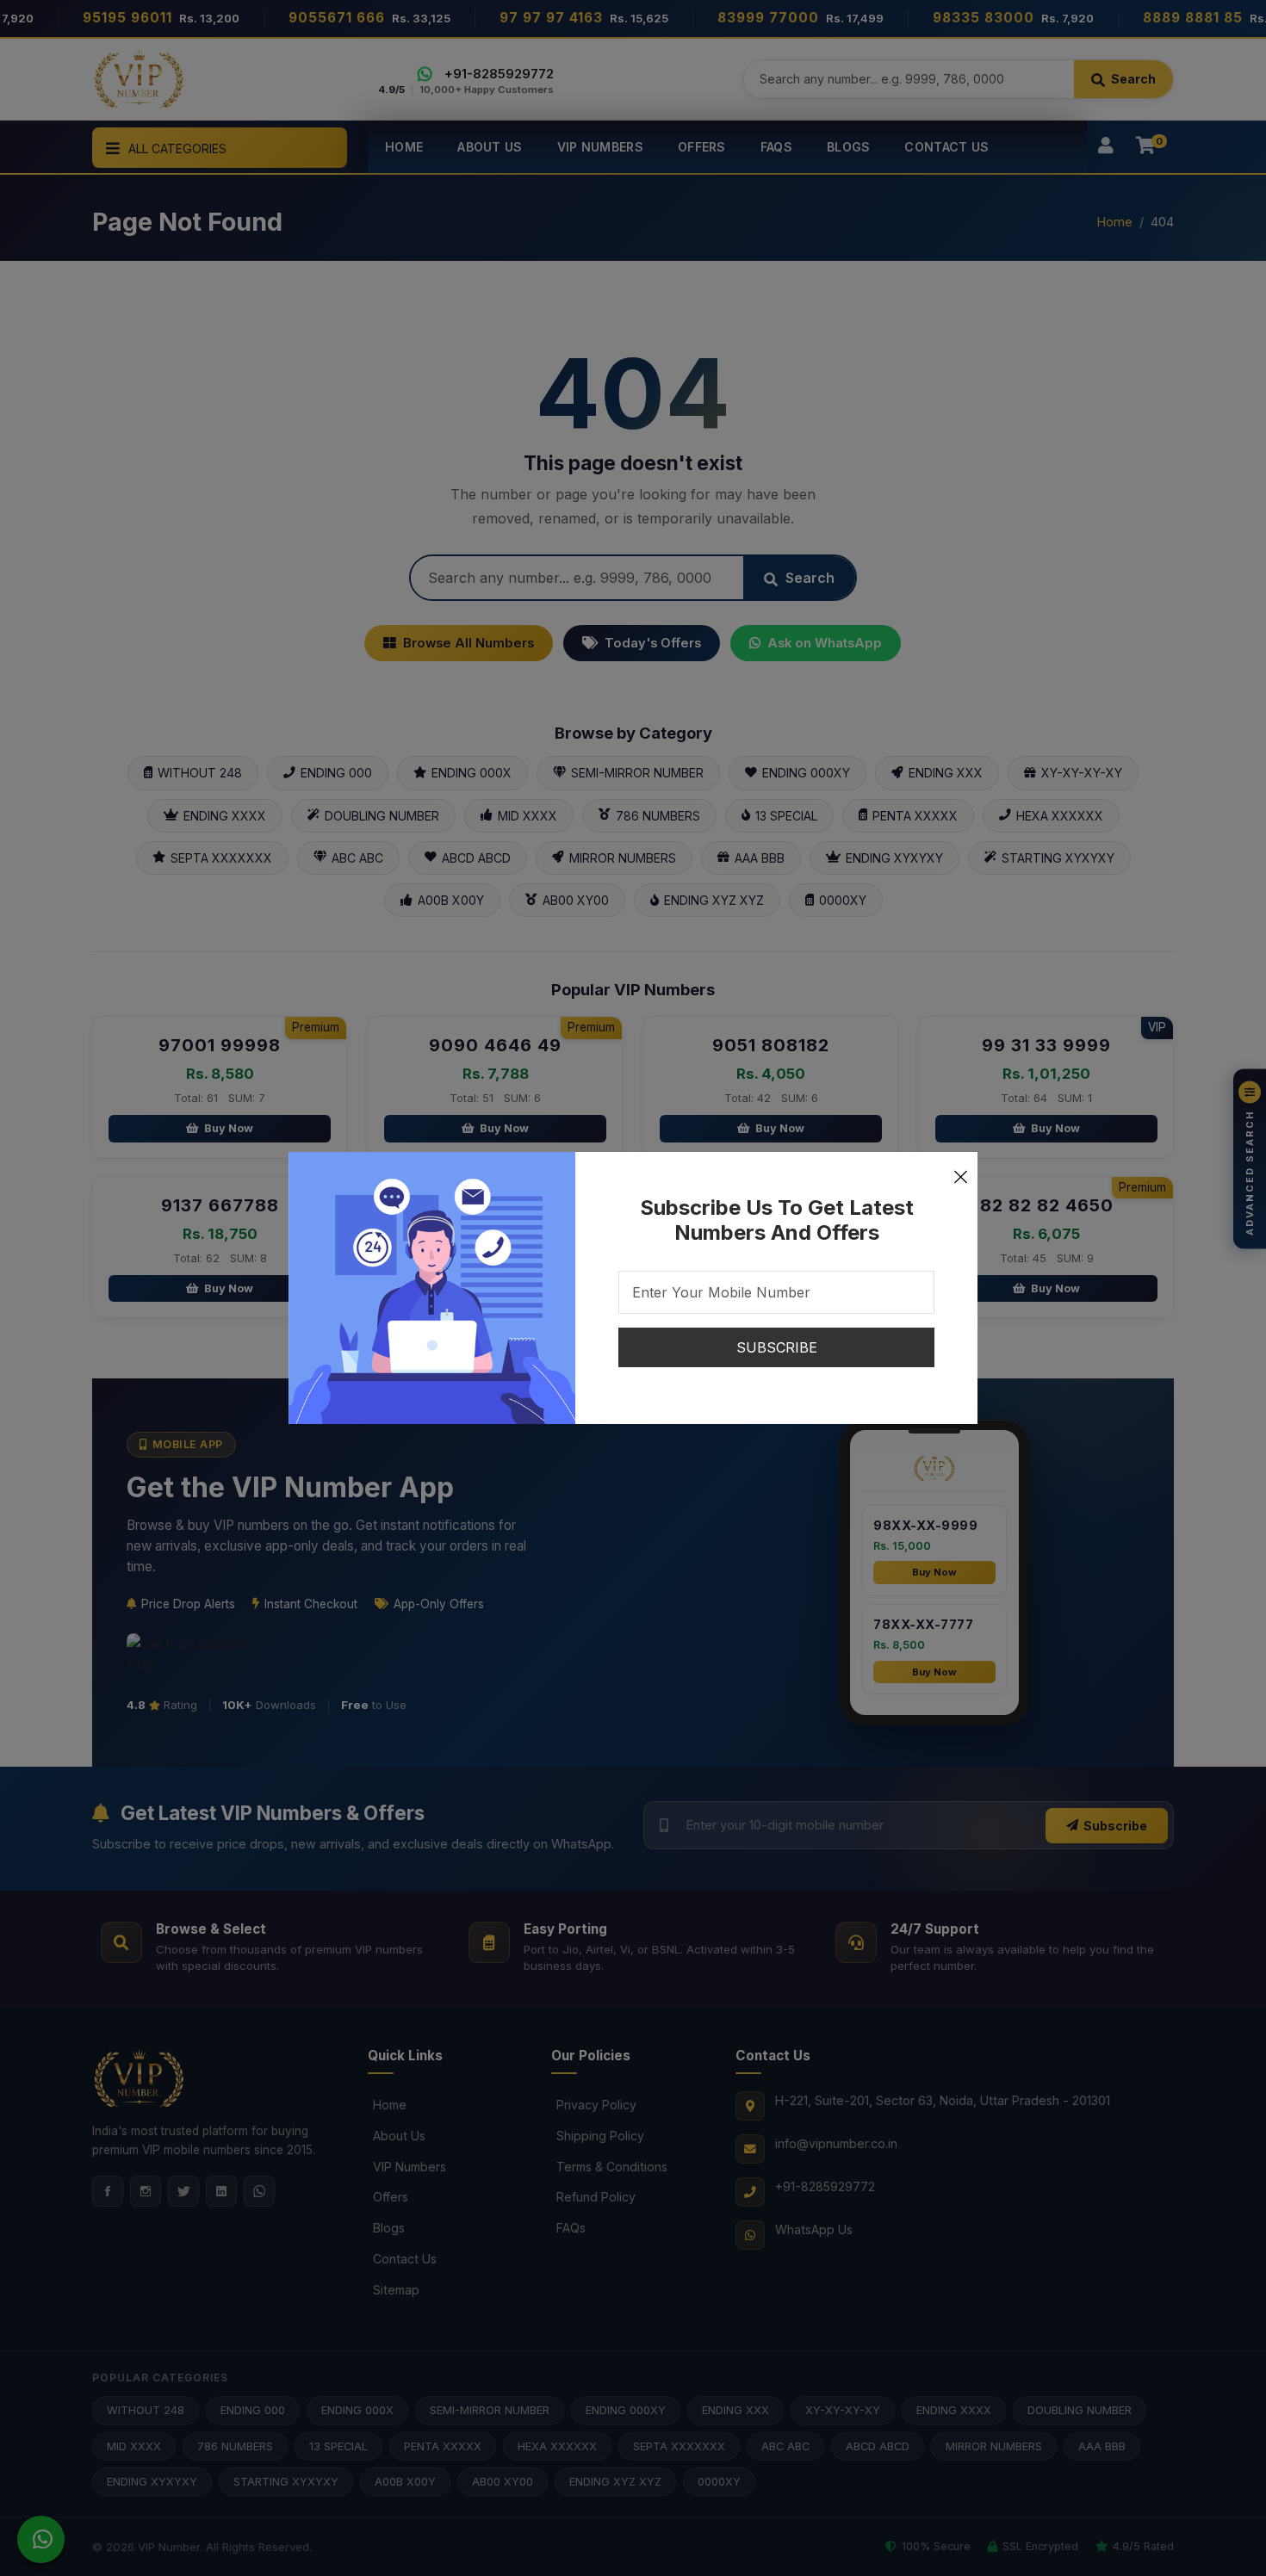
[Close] (960, 1169)
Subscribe (777, 1347)
